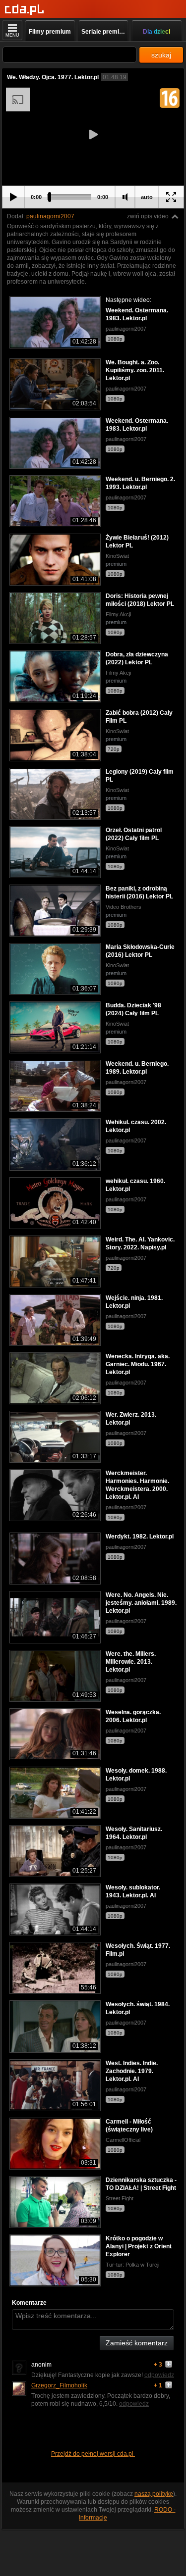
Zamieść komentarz (137, 2343)
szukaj (161, 55)
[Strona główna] (25, 10)
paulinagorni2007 (50, 216)
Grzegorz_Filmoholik (59, 2385)
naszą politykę (154, 2494)
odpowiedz (159, 2375)
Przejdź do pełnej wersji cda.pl (93, 2454)
